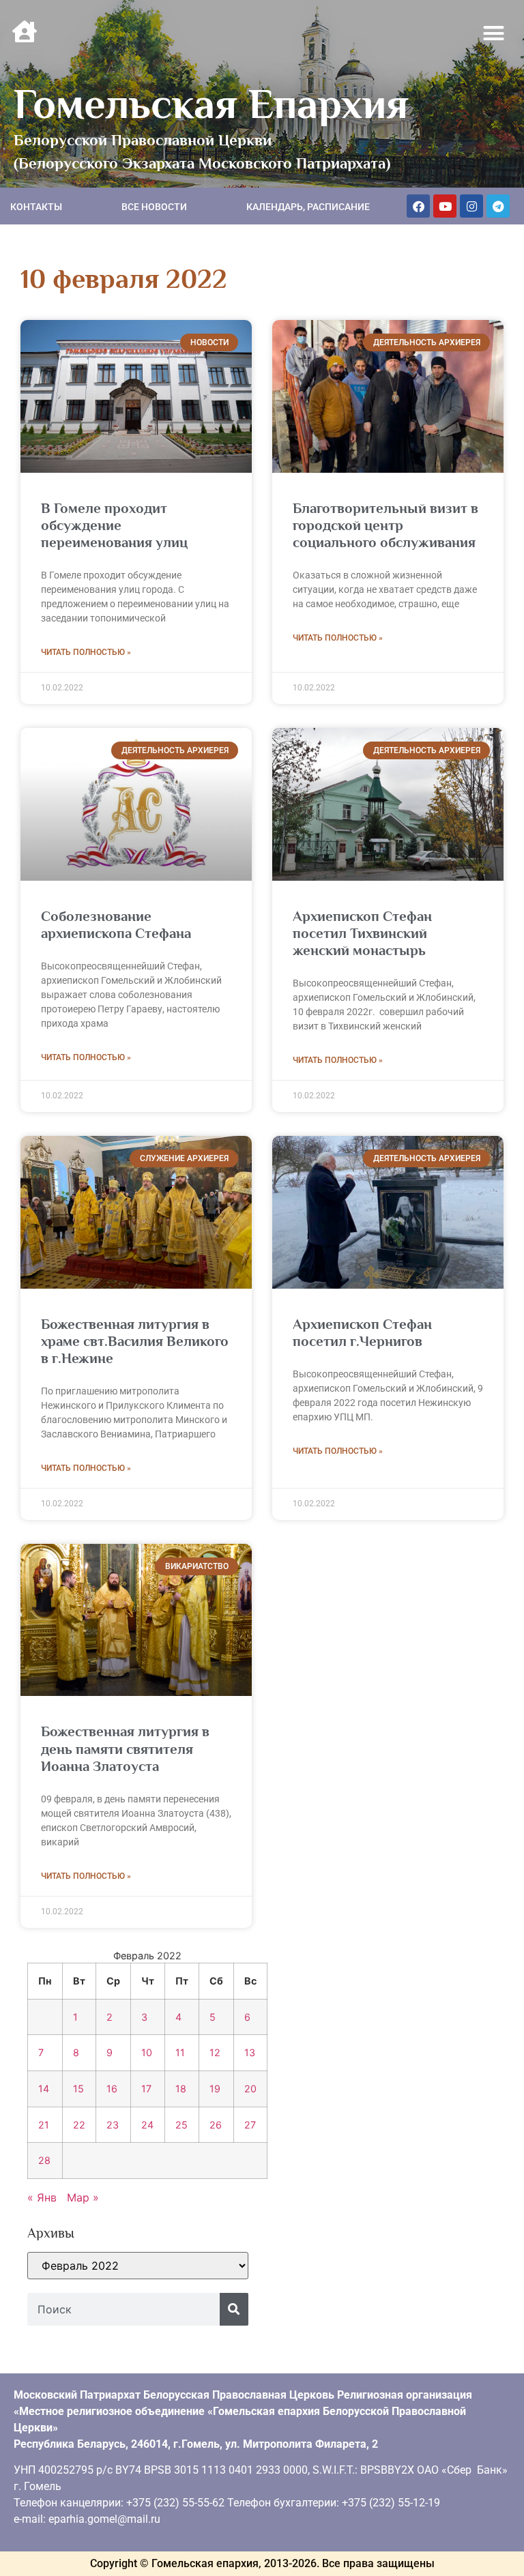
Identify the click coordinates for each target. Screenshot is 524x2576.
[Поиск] (234, 2309)
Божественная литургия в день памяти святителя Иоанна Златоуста (125, 1748)
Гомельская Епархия (211, 104)
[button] (494, 33)
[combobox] (123, 2309)
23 (113, 2125)
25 (181, 2125)
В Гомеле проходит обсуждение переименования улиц (114, 525)
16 (112, 2089)
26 (216, 2125)
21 (44, 2125)
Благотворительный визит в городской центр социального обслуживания (385, 525)
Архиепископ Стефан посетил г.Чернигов (362, 1333)
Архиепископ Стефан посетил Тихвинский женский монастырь (362, 933)
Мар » (83, 2197)
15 (78, 2089)
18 (181, 2089)
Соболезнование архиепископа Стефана (116, 925)
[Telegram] (498, 206)
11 (180, 2052)
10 (147, 2052)
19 (215, 2089)
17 (146, 2089)
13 (250, 2052)
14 (44, 2089)
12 (215, 2052)
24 (147, 2125)
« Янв (42, 2197)
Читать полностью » (86, 652)
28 (44, 2160)
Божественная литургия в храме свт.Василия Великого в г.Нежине (135, 1341)
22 (79, 2125)
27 (250, 2125)
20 (250, 2089)
